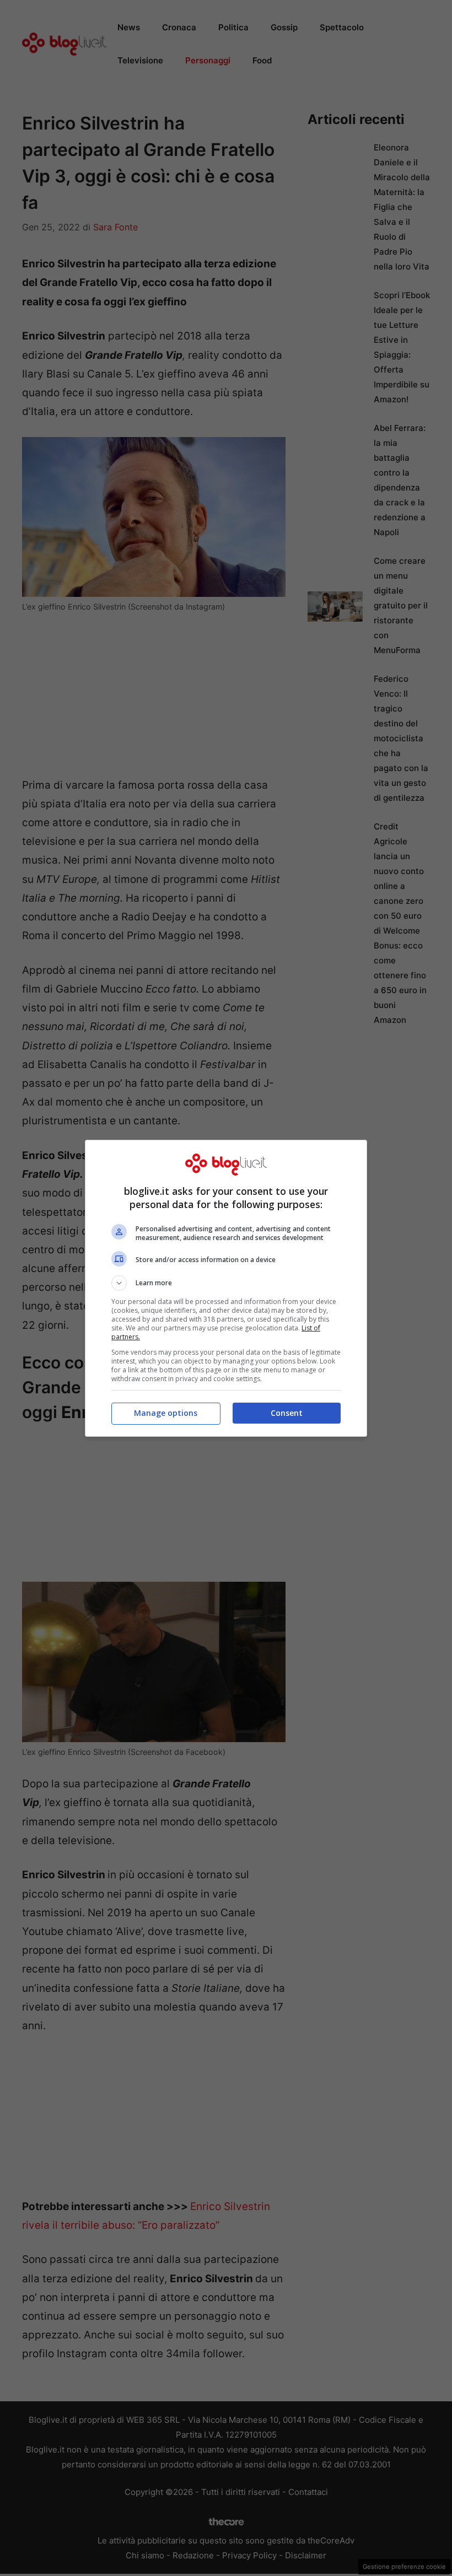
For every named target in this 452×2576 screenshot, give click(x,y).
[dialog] (226, 1288)
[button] (226, 1283)
